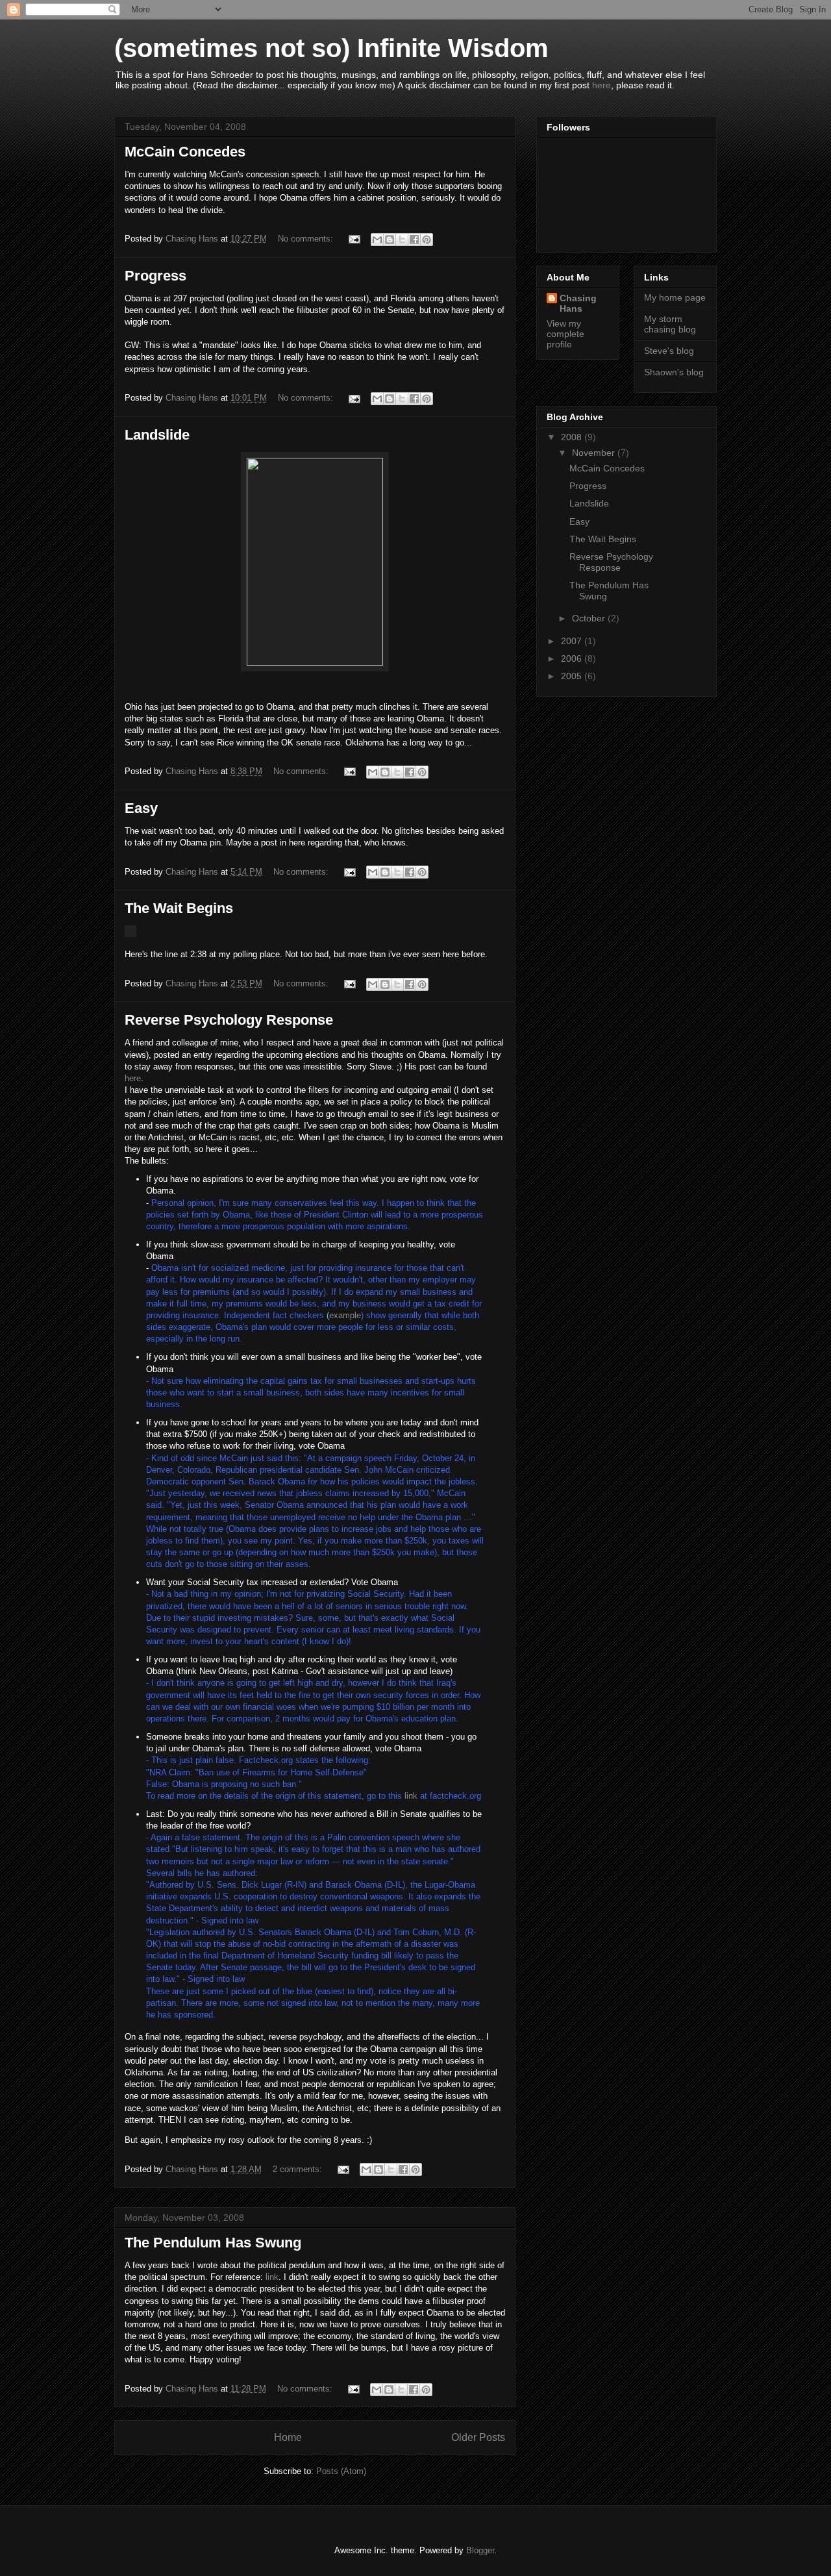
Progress (155, 276)
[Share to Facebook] (414, 240)
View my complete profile (565, 334)
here (602, 85)
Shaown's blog (674, 372)
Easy (141, 808)
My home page (675, 297)
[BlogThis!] (390, 240)
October (590, 618)
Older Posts (478, 2437)
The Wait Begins (179, 908)
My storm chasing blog (670, 324)
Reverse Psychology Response (229, 1020)
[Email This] (377, 240)
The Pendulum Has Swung (213, 2243)
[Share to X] (402, 240)
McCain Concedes (185, 152)
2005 (573, 676)
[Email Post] (353, 239)
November (595, 453)
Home (288, 2437)
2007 (573, 641)
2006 (573, 658)
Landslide (157, 435)
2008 (573, 437)
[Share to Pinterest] (427, 240)
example (345, 1315)
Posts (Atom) (341, 2471)
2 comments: (299, 2169)
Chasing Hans (578, 303)
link (411, 1796)
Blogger (480, 2550)
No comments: (307, 239)
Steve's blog (669, 351)
